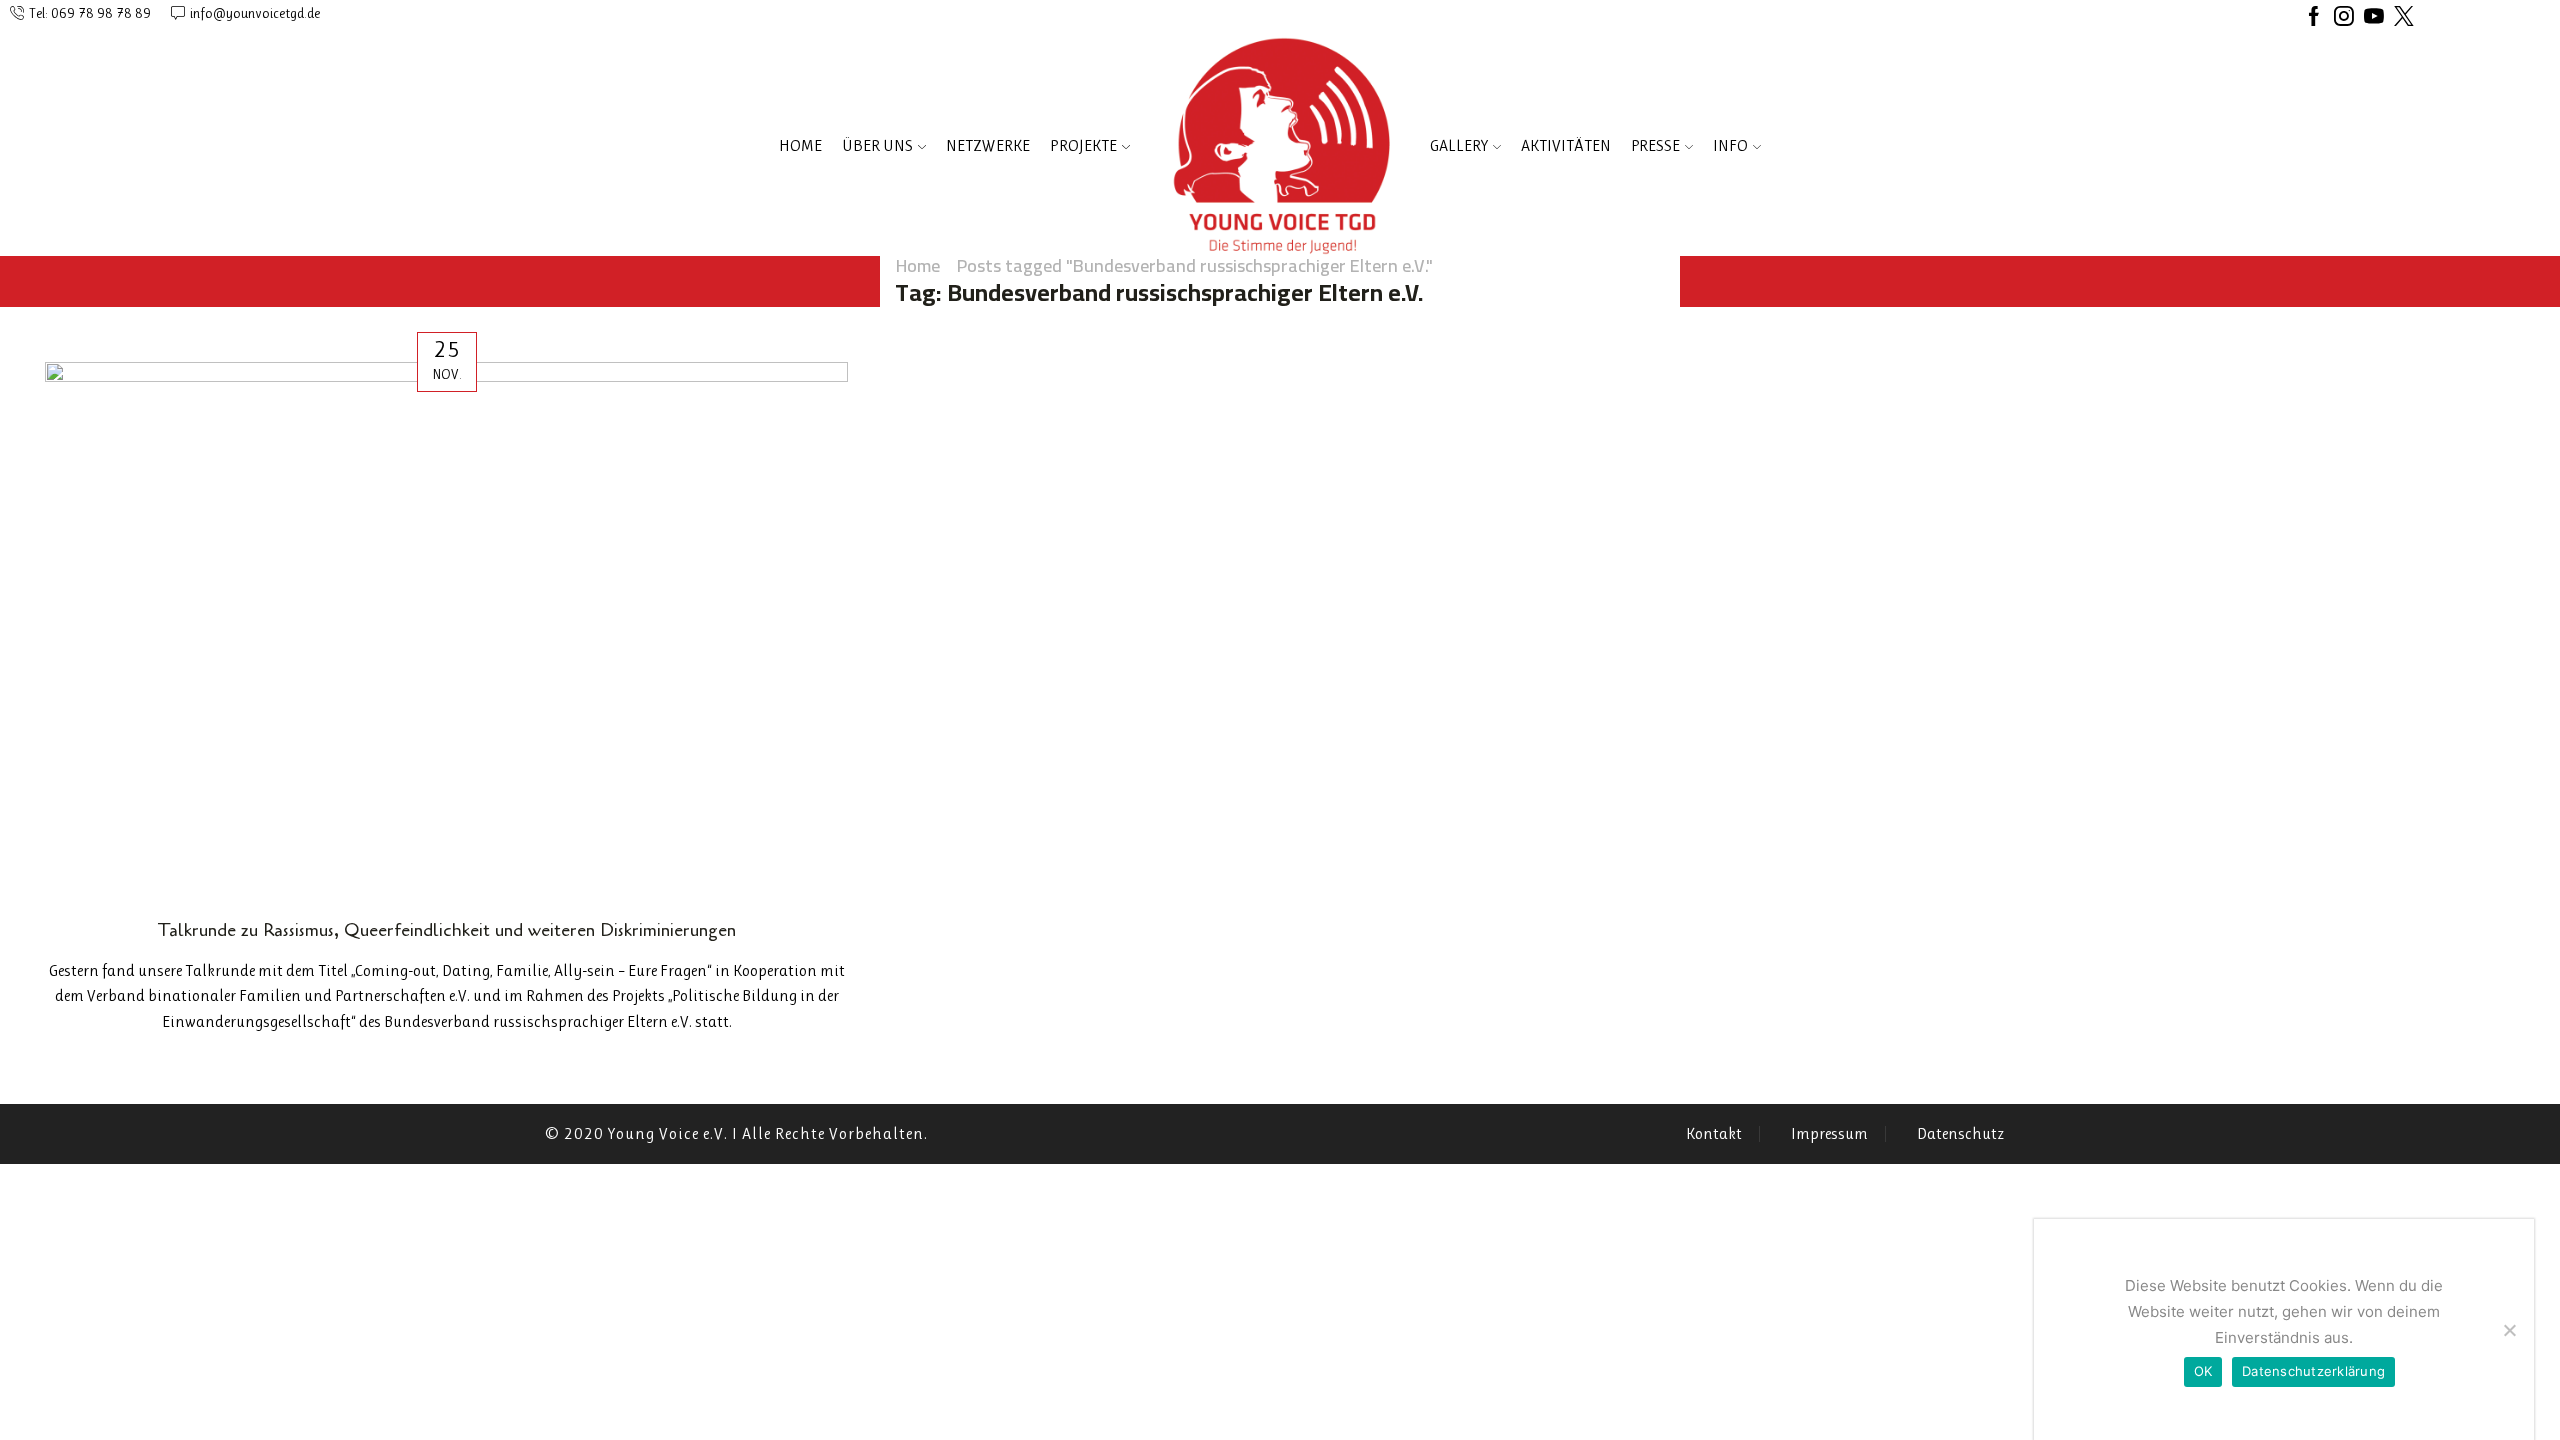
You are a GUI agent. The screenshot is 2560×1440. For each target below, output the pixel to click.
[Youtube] (2374, 18)
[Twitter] (2404, 18)
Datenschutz (1960, 1134)
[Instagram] (2344, 18)
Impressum (1829, 1134)
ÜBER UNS (877, 145)
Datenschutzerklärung (2313, 1371)
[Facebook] (2314, 18)
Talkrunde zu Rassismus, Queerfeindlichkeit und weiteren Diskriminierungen (447, 930)
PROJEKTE (1083, 145)
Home (800, 145)
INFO (1730, 145)
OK (2203, 1371)
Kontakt (1714, 1134)
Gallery (1459, 145)
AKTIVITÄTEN (1566, 145)
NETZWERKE (988, 145)
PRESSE (1655, 145)
